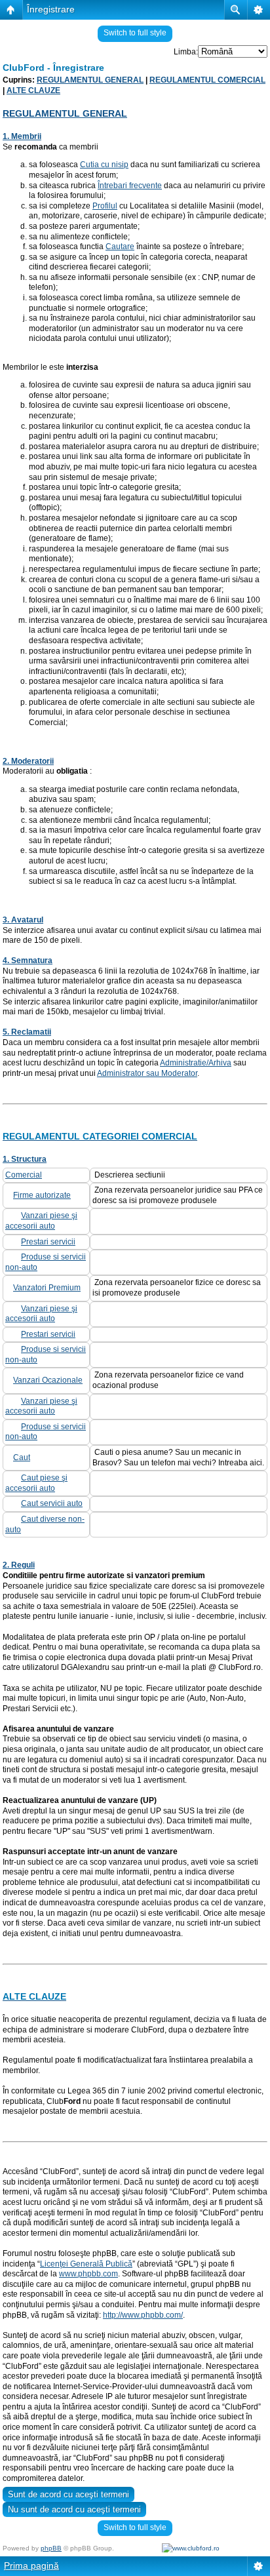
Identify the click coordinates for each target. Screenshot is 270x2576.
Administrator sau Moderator (147, 1073)
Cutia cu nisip (104, 165)
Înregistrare (51, 9)
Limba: (186, 52)
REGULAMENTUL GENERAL (90, 80)
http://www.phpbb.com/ (143, 2315)
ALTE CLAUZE (33, 90)
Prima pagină (31, 2566)
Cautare (120, 247)
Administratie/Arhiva (196, 1063)
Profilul (105, 206)
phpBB (51, 2548)
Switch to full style (135, 33)
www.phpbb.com (88, 2274)
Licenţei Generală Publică (86, 2264)
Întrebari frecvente (130, 186)
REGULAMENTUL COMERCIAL (207, 80)
